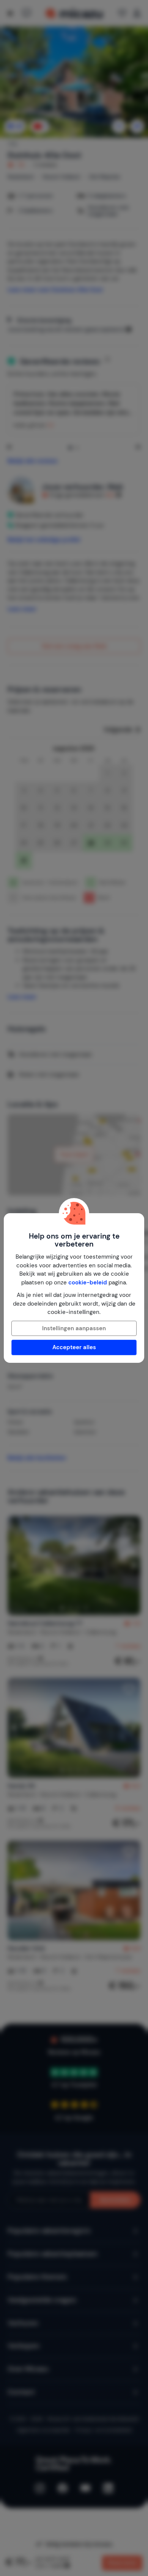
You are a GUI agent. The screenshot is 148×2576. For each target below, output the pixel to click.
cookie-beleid (88, 1283)
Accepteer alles (74, 1347)
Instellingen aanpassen (74, 1328)
